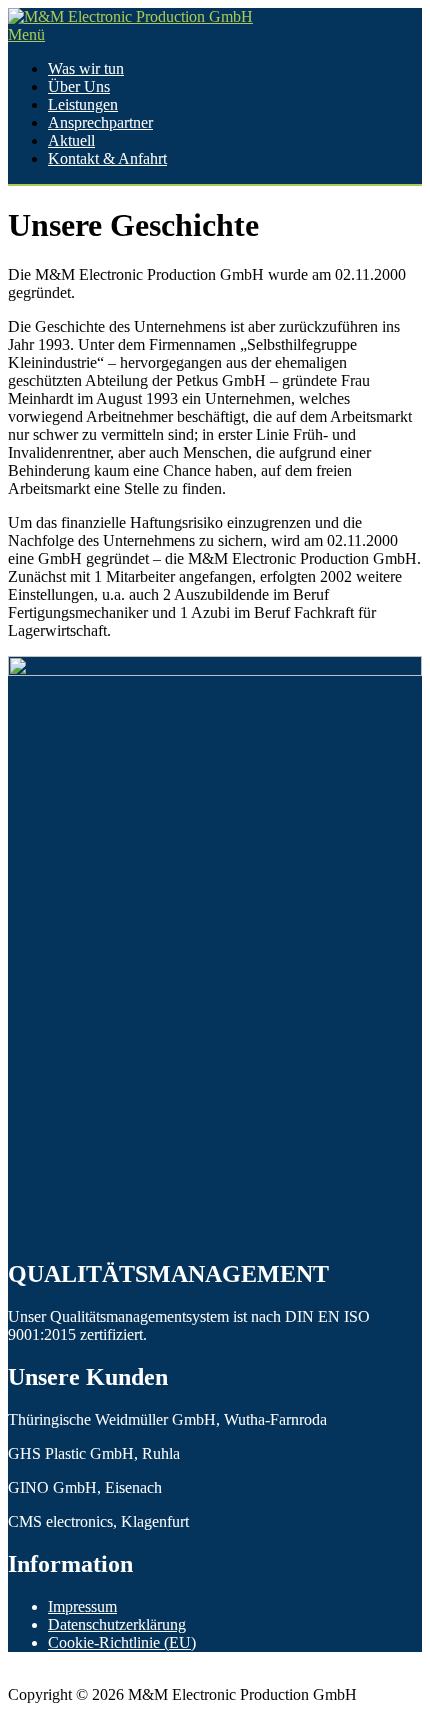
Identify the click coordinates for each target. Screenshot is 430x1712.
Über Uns (79, 86)
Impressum (82, 1606)
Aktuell (71, 140)
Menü (26, 34)
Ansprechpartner (100, 122)
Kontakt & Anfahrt (107, 158)
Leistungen (83, 104)
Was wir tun (86, 68)
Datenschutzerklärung (117, 1624)
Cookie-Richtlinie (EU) (122, 1642)
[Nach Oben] (14, 1676)
